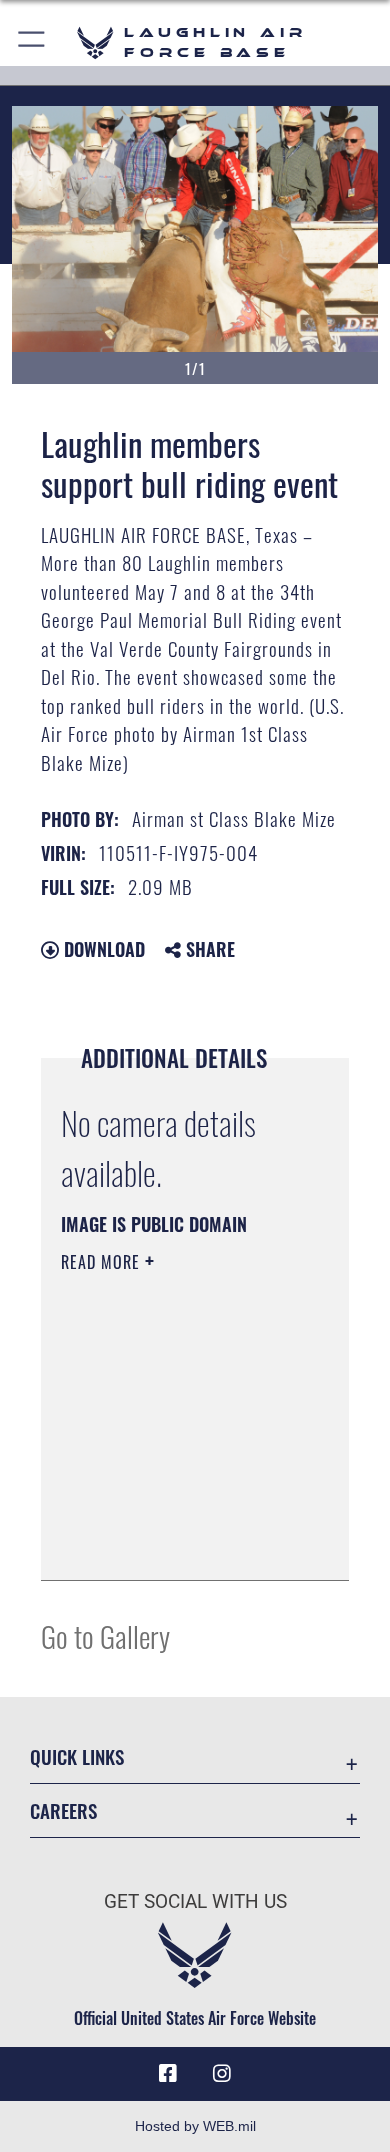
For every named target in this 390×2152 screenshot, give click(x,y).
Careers (63, 1810)
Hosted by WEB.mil (195, 2126)
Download (102, 949)
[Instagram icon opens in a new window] (222, 2074)
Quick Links (77, 1756)
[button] (32, 42)
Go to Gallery (105, 1635)
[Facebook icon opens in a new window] (168, 2074)
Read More (103, 1262)
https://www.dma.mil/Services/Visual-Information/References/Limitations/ (182, 1543)
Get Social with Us (195, 1901)
